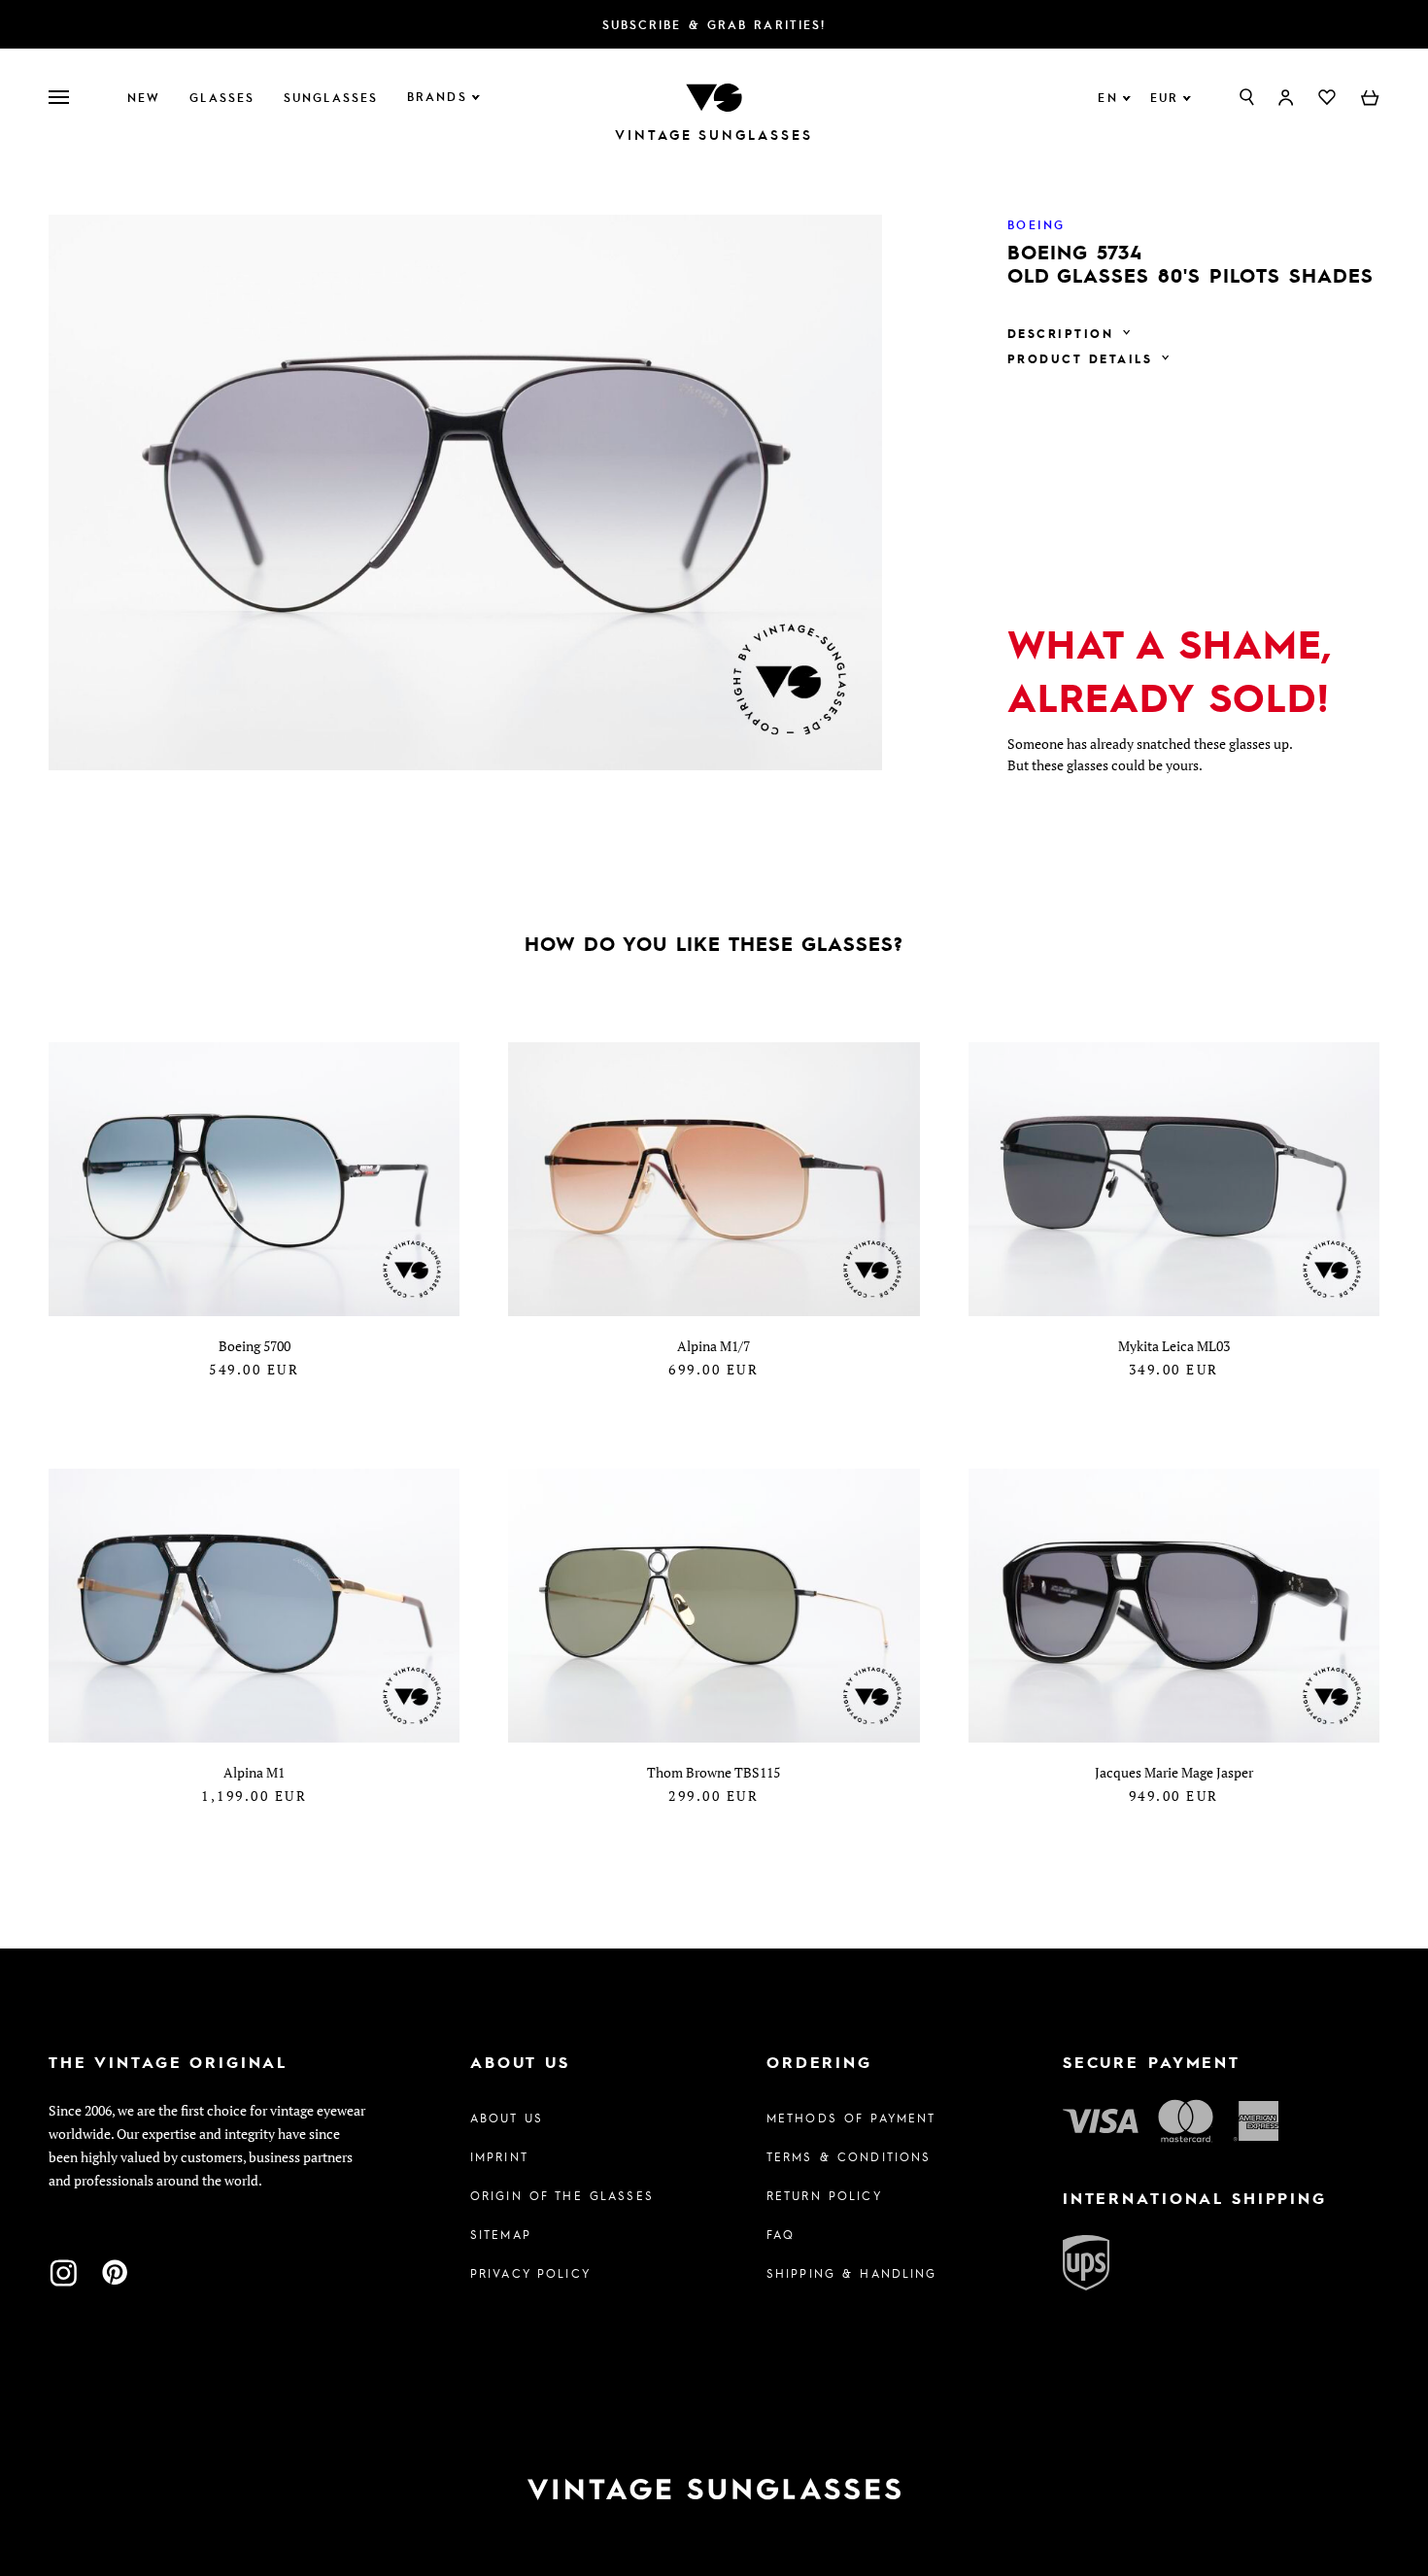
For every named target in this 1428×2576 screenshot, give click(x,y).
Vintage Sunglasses (714, 135)
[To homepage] (714, 96)
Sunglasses (331, 97)
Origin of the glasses (562, 2195)
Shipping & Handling (852, 2273)
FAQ (781, 2234)
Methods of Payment (851, 2118)
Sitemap (501, 2234)
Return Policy (824, 2195)
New (144, 97)
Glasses (222, 97)
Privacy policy (530, 2273)
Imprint (499, 2156)
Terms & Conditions (849, 2156)
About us (507, 2118)
